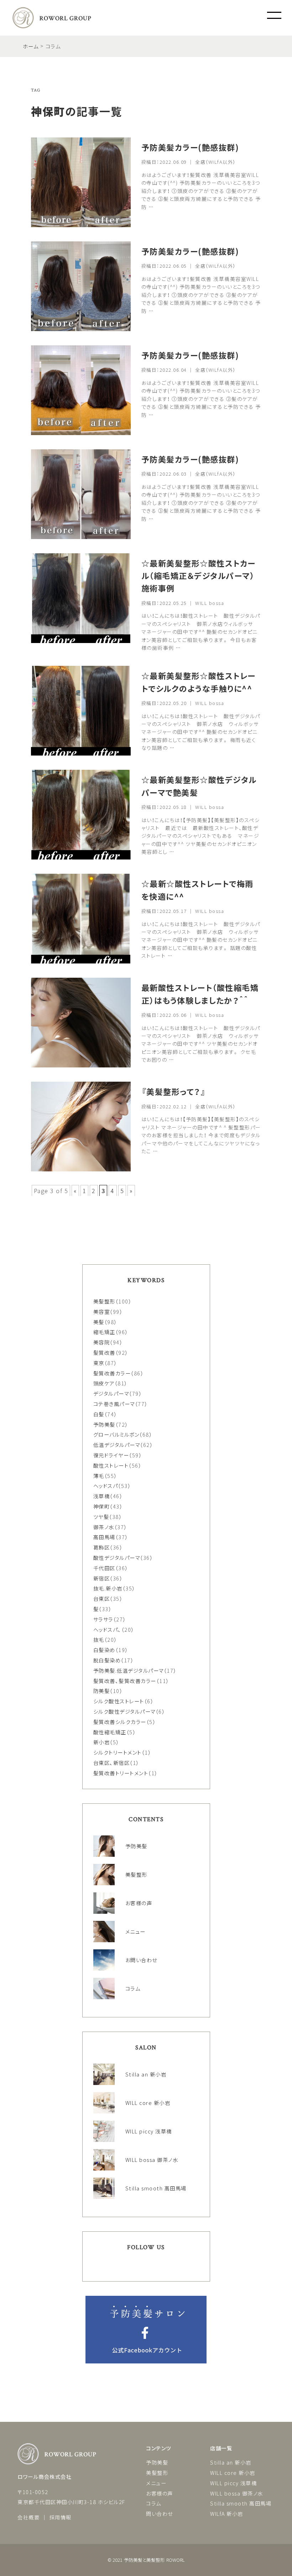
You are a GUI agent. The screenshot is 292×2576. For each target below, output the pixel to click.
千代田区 (104, 1568)
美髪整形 (104, 1301)
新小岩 (102, 1742)
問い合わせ (160, 2514)
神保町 (102, 1506)
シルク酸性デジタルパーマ (124, 1711)
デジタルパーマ (111, 1393)
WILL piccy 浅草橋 (233, 2483)
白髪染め (104, 1650)
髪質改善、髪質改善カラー (125, 1681)
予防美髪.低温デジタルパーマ (129, 1670)
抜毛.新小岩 (108, 1588)
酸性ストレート (111, 1465)
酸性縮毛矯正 (110, 1732)
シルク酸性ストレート (119, 1701)
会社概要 (28, 2517)
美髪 (99, 1322)
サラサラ (103, 1619)
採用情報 (61, 2517)
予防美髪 (104, 1424)
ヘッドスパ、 (107, 1629)
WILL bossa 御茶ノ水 (237, 2493)
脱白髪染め (107, 1660)
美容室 (102, 1311)
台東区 (102, 1598)
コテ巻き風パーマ (114, 1404)
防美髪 (102, 1691)
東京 (99, 1363)
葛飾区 (102, 1547)
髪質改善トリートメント (121, 1773)
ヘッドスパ (106, 1486)
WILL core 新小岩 (233, 2473)
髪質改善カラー (112, 1373)
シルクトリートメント (118, 1752)
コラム (154, 2503)
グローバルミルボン (116, 1434)
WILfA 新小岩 (227, 2514)
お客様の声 (160, 2493)
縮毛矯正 (104, 1332)
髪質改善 (104, 1352)
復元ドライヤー (111, 1455)
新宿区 (102, 1578)
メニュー (156, 2483)
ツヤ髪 (101, 1517)
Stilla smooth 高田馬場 (241, 2503)
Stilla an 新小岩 (231, 2462)
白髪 (99, 1414)
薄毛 (99, 1476)
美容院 (102, 1342)
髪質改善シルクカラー (120, 1722)
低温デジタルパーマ (117, 1445)
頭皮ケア (104, 1383)
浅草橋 (102, 1496)
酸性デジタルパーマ (117, 1558)
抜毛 (99, 1639)
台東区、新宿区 (112, 1763)
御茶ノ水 (104, 1527)
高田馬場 (104, 1537)
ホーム (31, 46)
